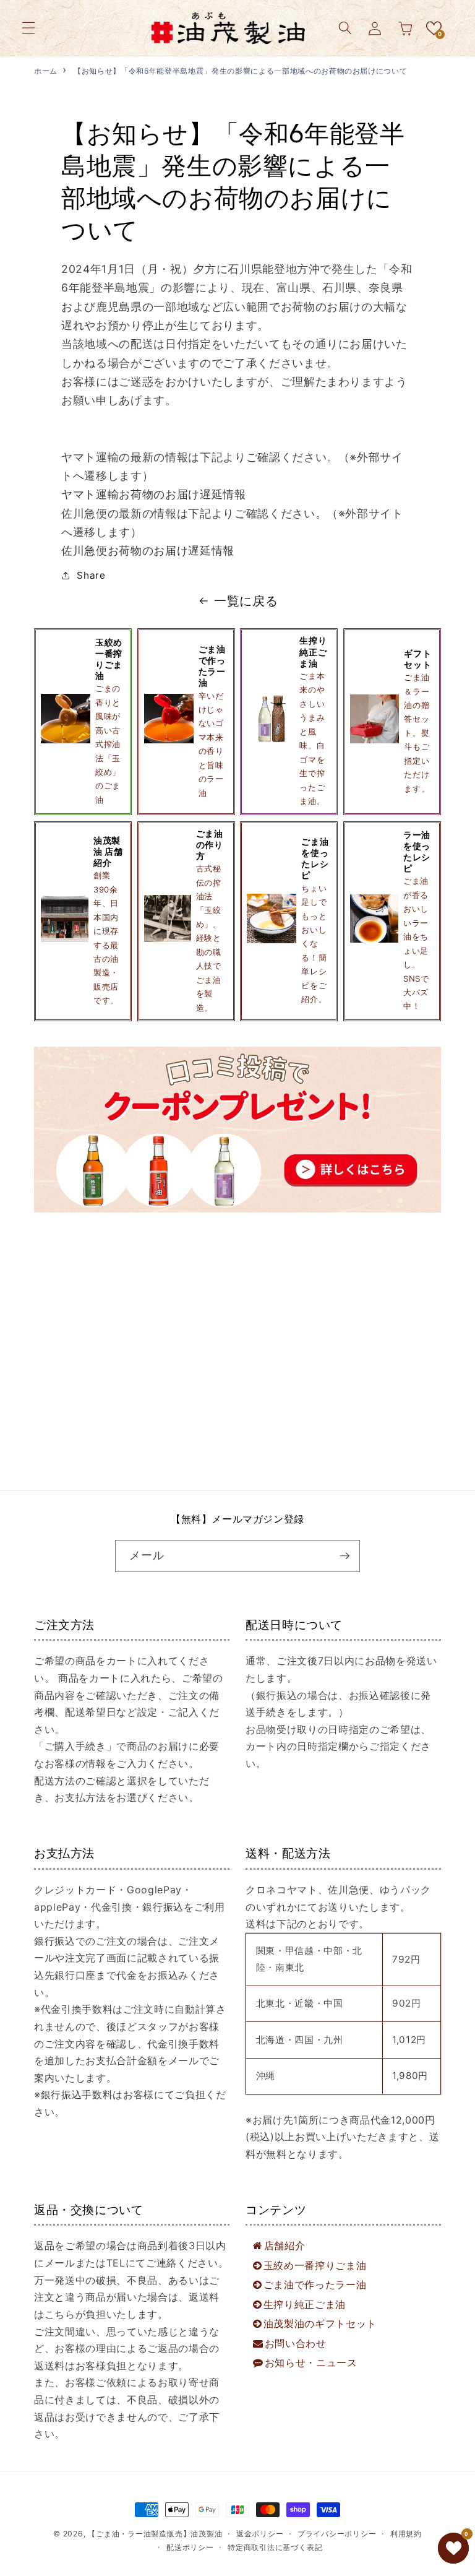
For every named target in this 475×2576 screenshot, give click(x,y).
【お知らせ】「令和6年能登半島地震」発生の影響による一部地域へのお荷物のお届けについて (240, 71)
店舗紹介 (285, 2245)
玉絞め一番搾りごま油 (315, 2265)
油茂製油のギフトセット (320, 2323)
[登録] (344, 1556)
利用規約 (406, 2534)
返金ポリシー (260, 2534)
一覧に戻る (246, 601)
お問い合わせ (296, 2343)
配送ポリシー (190, 2547)
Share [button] (91, 575)
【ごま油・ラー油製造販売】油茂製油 (155, 2534)
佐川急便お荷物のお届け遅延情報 (148, 551)
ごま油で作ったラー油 (315, 2284)
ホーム (46, 71)
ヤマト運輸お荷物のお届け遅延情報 (154, 494)
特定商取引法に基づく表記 (275, 2547)
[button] (28, 28)
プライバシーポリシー (337, 2534)
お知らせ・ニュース (311, 2362)
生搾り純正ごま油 (305, 2304)
